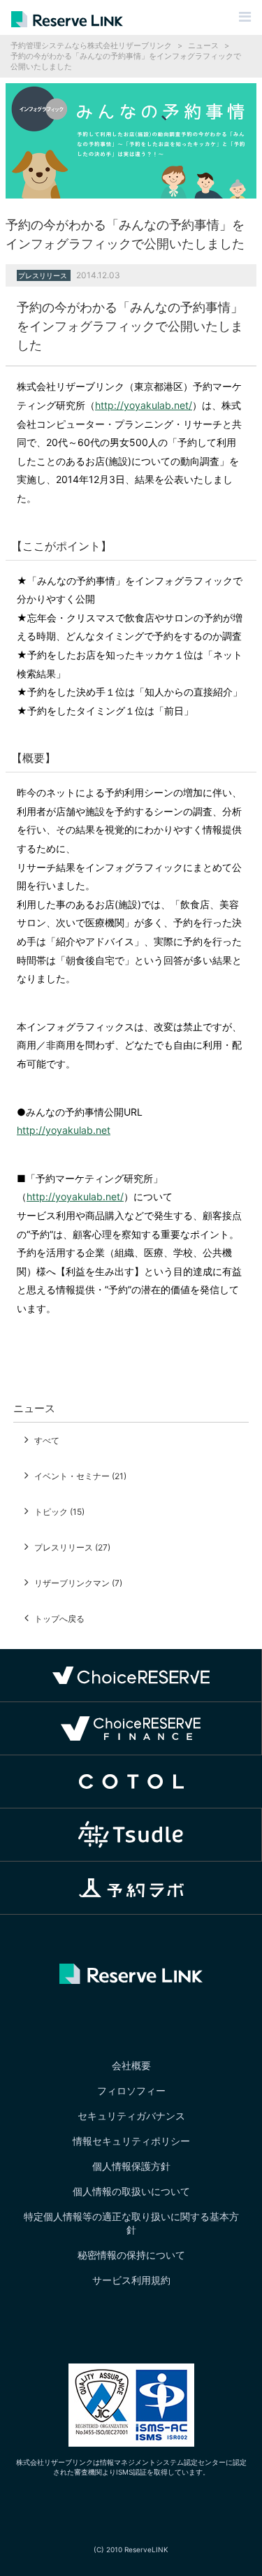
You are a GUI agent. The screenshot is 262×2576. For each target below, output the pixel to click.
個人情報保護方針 (131, 2166)
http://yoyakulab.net (64, 1130)
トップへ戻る (59, 1619)
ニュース (203, 45)
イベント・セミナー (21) (80, 1476)
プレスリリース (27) (72, 1547)
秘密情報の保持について (131, 2255)
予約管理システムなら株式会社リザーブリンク (91, 45)
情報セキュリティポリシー (131, 2141)
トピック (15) (59, 1512)
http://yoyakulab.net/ (144, 405)
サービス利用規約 (131, 2280)
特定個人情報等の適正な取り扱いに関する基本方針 (131, 2223)
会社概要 (131, 2065)
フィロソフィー (131, 2091)
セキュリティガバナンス (131, 2116)
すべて (47, 1440)
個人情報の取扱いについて (131, 2191)
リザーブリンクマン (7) (78, 1583)
